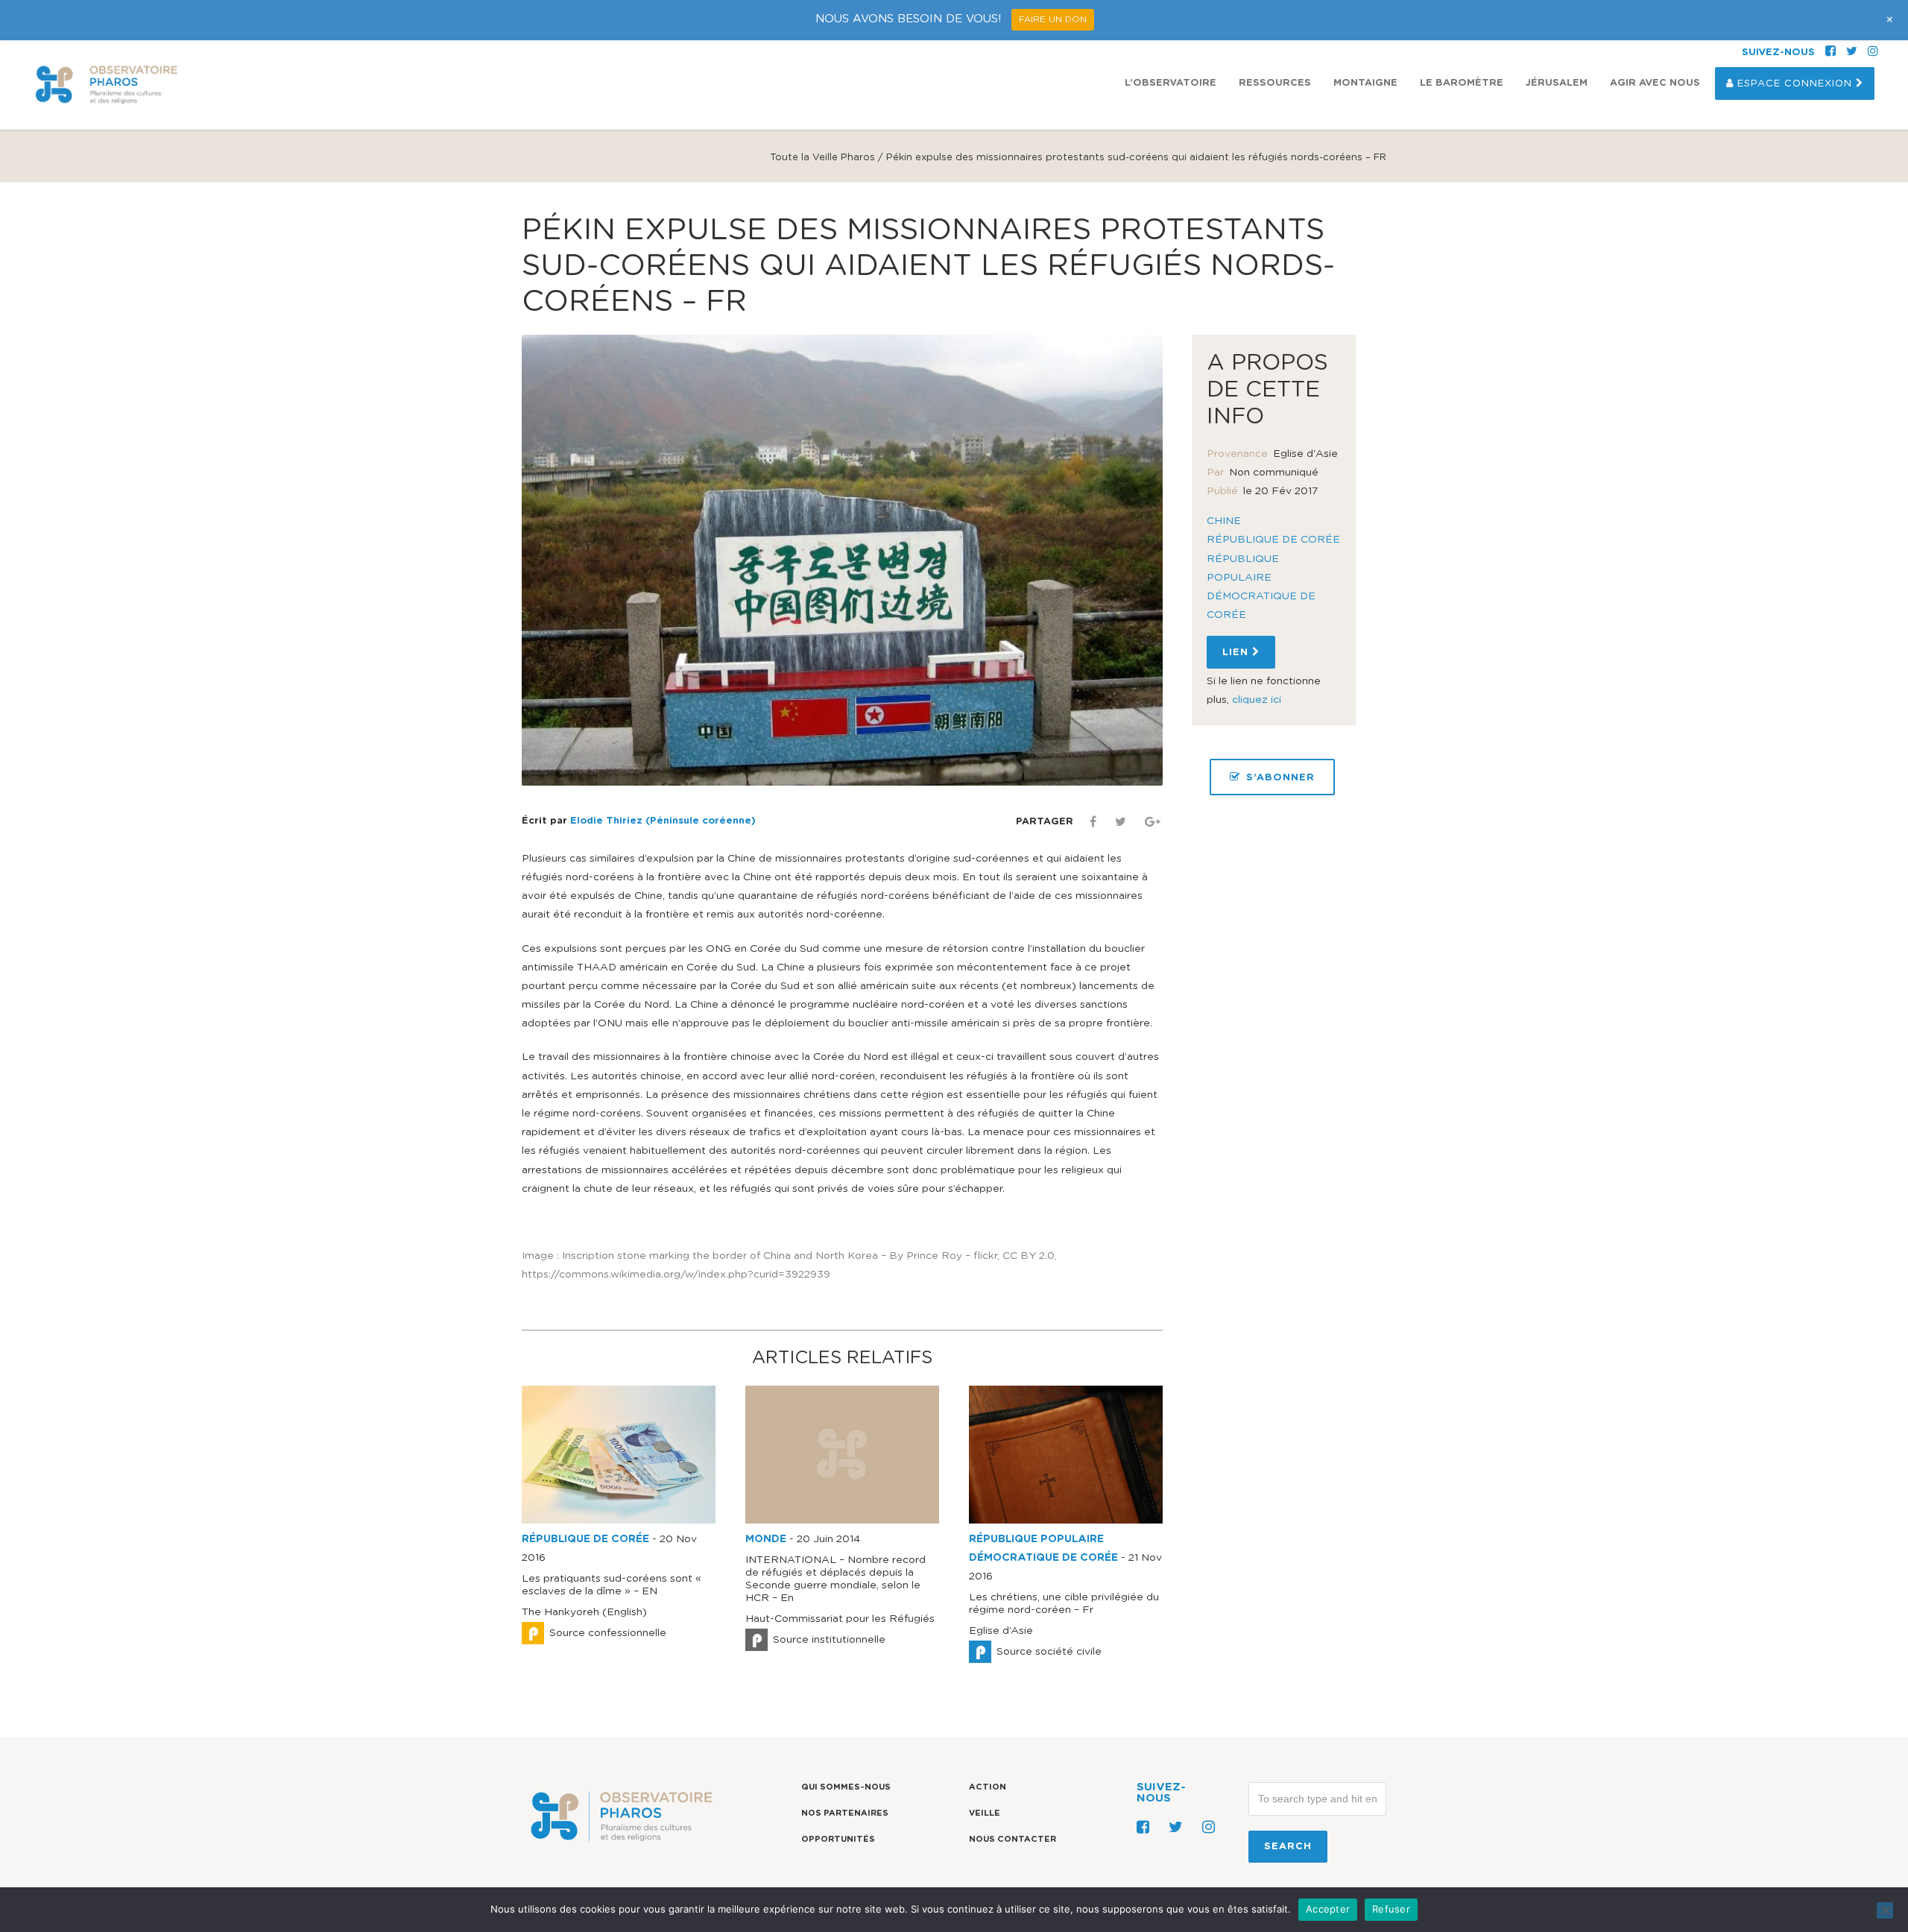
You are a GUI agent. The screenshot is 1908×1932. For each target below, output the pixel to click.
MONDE (766, 1539)
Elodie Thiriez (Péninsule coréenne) (663, 821)
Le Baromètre (1462, 83)
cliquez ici (1257, 700)
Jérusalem (1557, 83)
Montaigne (1365, 83)
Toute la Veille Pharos (822, 158)
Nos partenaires (845, 1813)
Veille (985, 1813)
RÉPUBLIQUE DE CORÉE (585, 1539)
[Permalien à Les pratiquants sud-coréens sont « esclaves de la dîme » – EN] (619, 1521)
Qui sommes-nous (846, 1787)
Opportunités (838, 1839)
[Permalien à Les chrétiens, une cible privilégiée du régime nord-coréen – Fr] (1066, 1521)
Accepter (1328, 1909)
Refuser (1391, 1909)
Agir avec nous (1655, 83)
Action (988, 1787)
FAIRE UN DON (1053, 19)
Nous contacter (1013, 1839)
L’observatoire (1171, 83)
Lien (1237, 653)
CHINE (1224, 521)
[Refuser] (1885, 1910)
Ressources (1275, 83)
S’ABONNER (1280, 778)
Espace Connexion (1795, 84)
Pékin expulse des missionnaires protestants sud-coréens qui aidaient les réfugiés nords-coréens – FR (928, 266)
